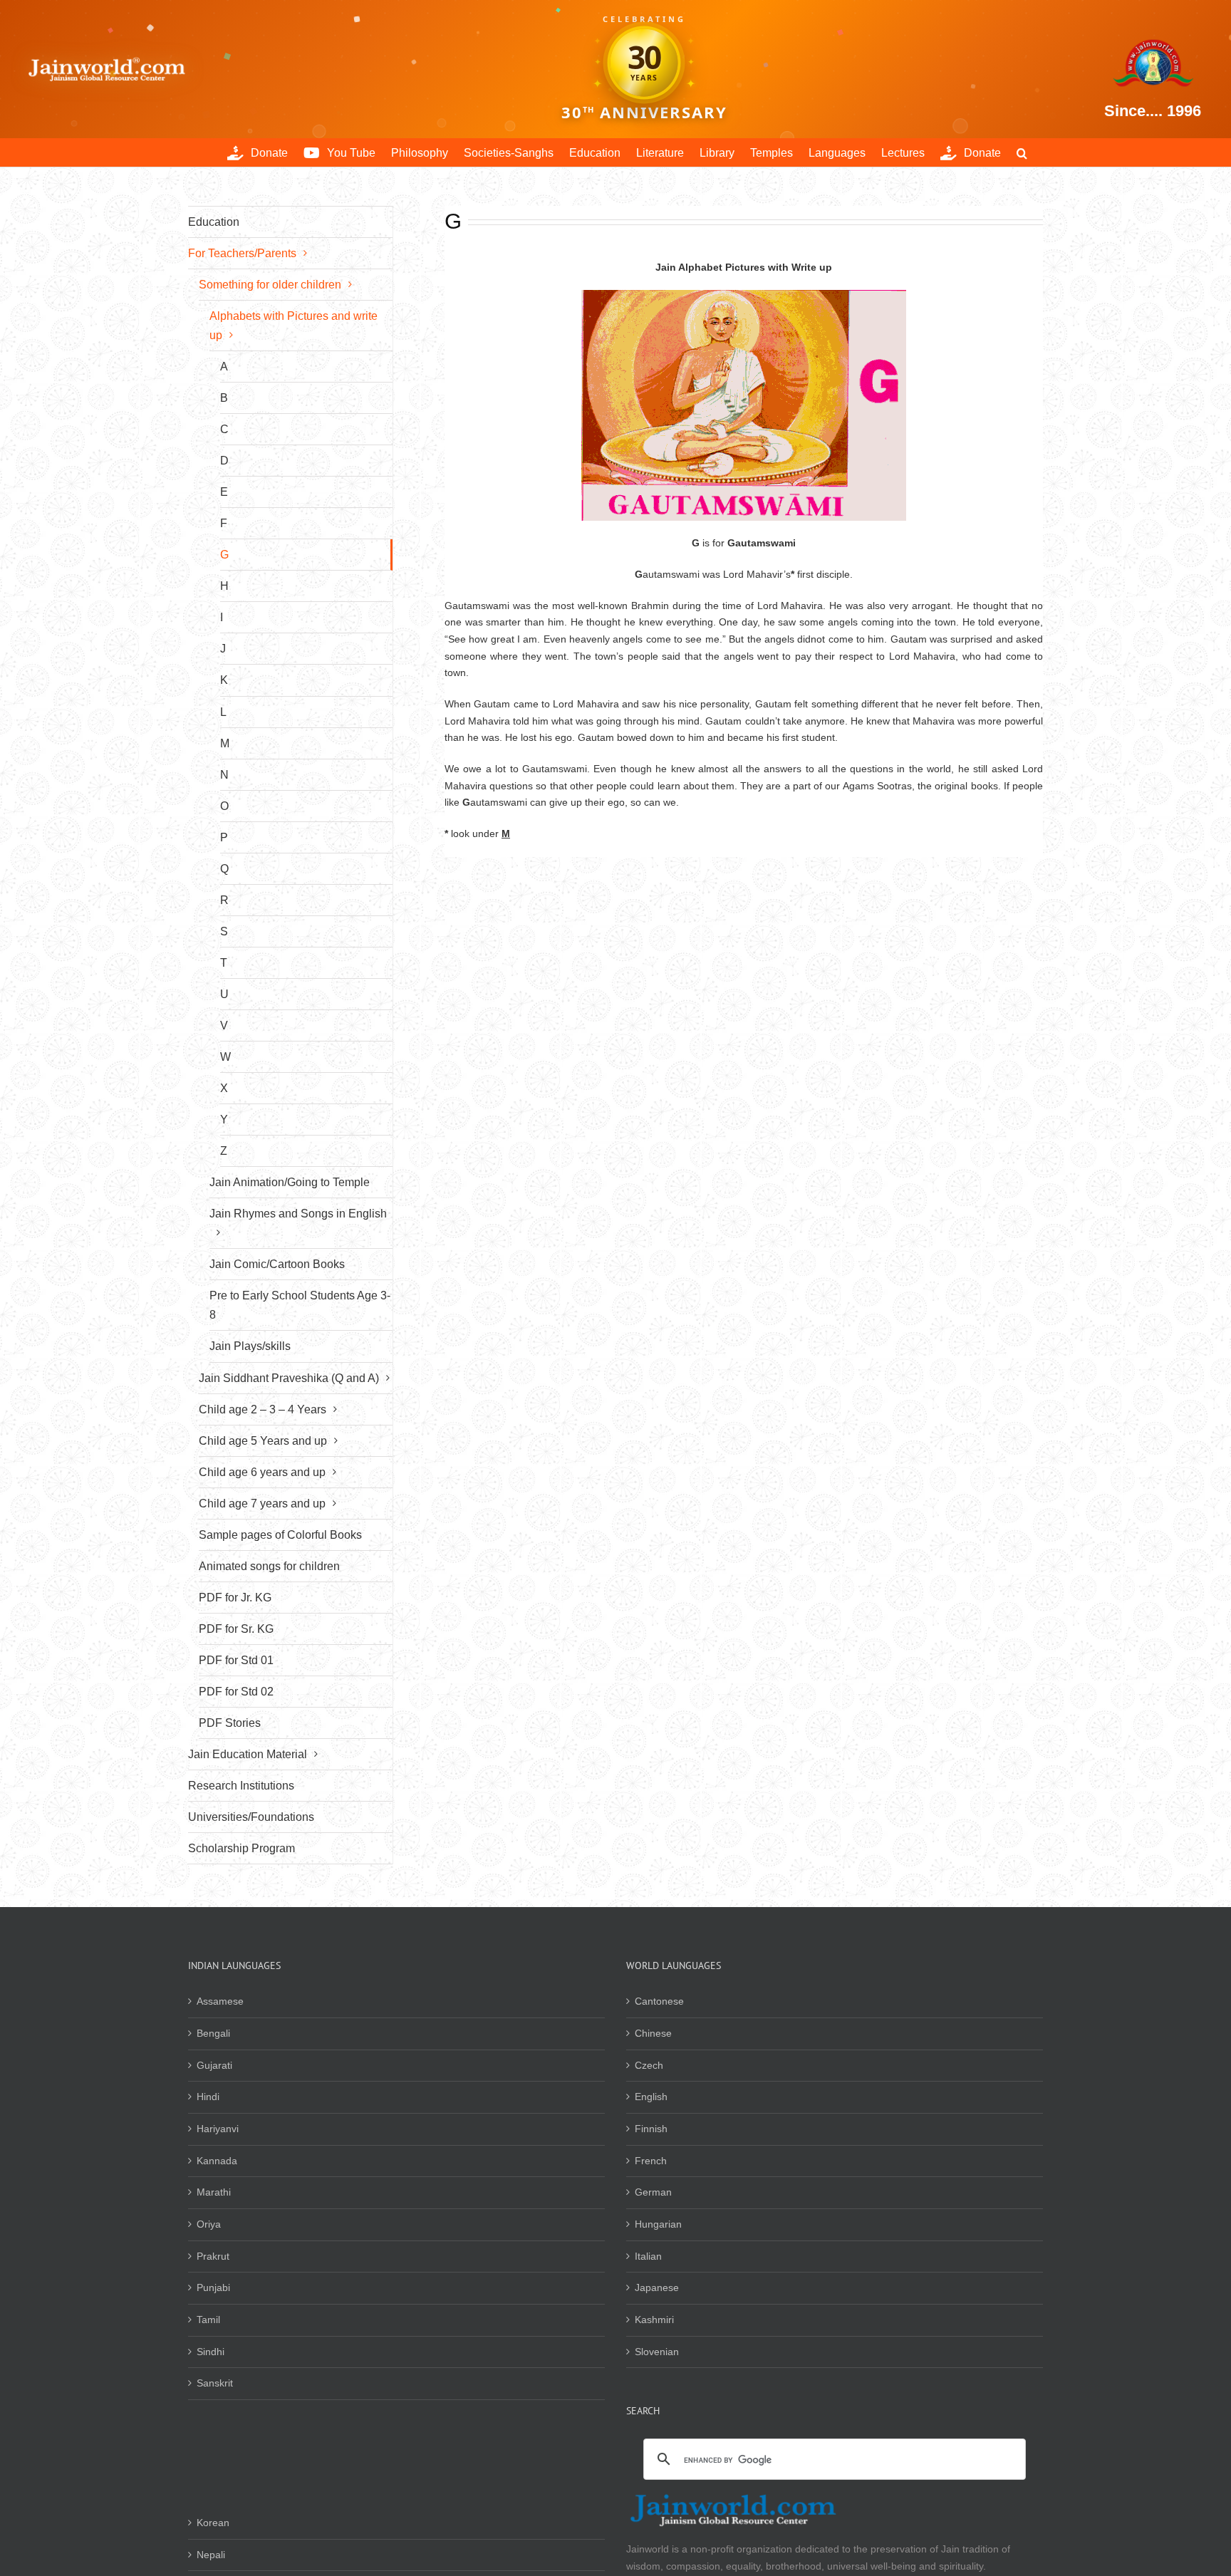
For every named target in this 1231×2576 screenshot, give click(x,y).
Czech (649, 2065)
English (651, 2097)
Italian (648, 2256)
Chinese (653, 2033)
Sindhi (211, 2352)
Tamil (208, 2320)
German (653, 2192)
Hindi (208, 2097)
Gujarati (214, 2065)
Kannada (217, 2161)
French (651, 2161)
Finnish (651, 2129)
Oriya (209, 2224)
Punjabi (213, 2287)
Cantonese (659, 2001)
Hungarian (658, 2224)
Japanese (657, 2287)
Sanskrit (215, 2383)
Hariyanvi (218, 2129)
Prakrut (213, 2256)
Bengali (213, 2033)
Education (214, 222)
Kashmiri (654, 2320)
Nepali (211, 2555)
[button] (1022, 152)
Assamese (220, 2001)
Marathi (214, 2192)
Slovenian (657, 2352)
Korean (213, 2523)
